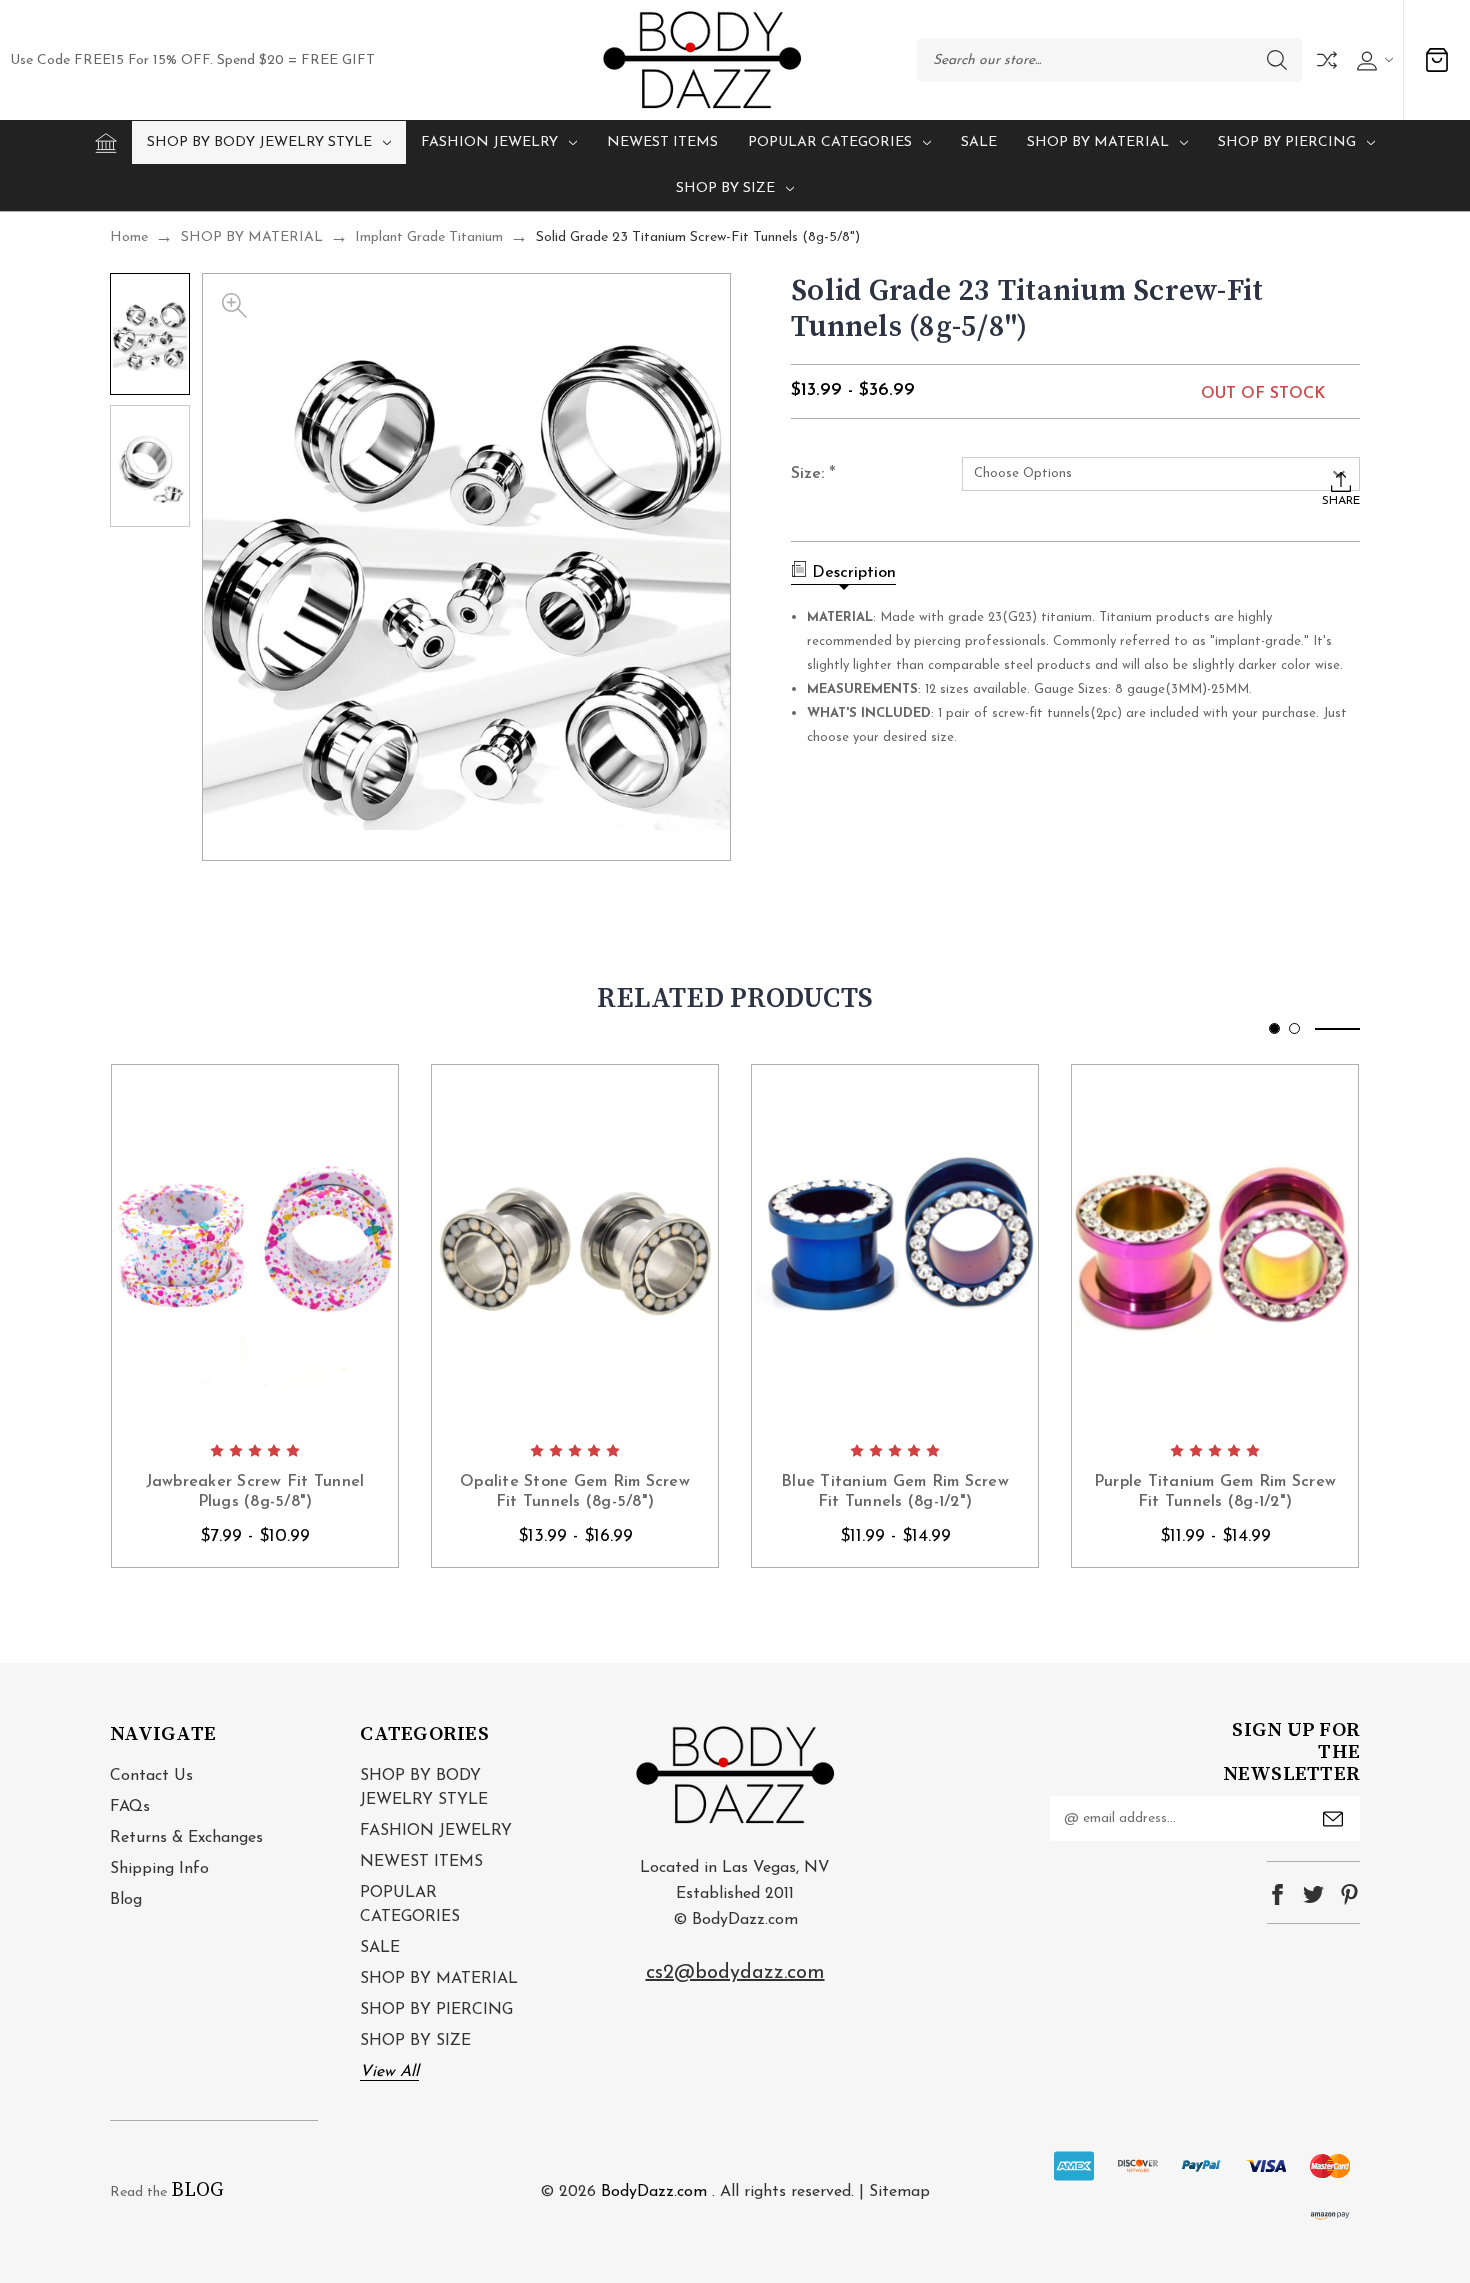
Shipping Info (159, 1869)
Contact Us (151, 1776)
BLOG (197, 2190)
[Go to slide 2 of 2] (1294, 1028)
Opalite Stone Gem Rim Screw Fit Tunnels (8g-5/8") (575, 1492)
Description (854, 573)
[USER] (1372, 60)
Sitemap (899, 2192)
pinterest (1349, 1894)
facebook (1277, 1894)
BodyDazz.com (654, 2192)
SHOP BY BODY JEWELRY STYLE (259, 142)
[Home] (106, 143)
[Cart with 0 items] (1437, 60)
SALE (979, 142)
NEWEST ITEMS (662, 142)
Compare (1327, 60)
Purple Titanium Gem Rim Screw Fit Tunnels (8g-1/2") (1215, 1492)
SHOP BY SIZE (725, 188)
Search (1277, 60)
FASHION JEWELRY (489, 142)
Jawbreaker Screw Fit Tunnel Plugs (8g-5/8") (255, 1492)
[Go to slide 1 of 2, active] (1274, 1028)
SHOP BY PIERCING (1287, 142)
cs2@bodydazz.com (735, 1973)
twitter (1313, 1894)
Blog (126, 1900)
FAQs (130, 1807)
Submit (1333, 1819)
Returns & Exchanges (186, 1838)
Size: (813, 475)
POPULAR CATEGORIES (830, 142)
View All (389, 2072)
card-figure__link (255, 1247)
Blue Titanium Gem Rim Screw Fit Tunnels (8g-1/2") (895, 1492)
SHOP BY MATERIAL (1098, 142)
